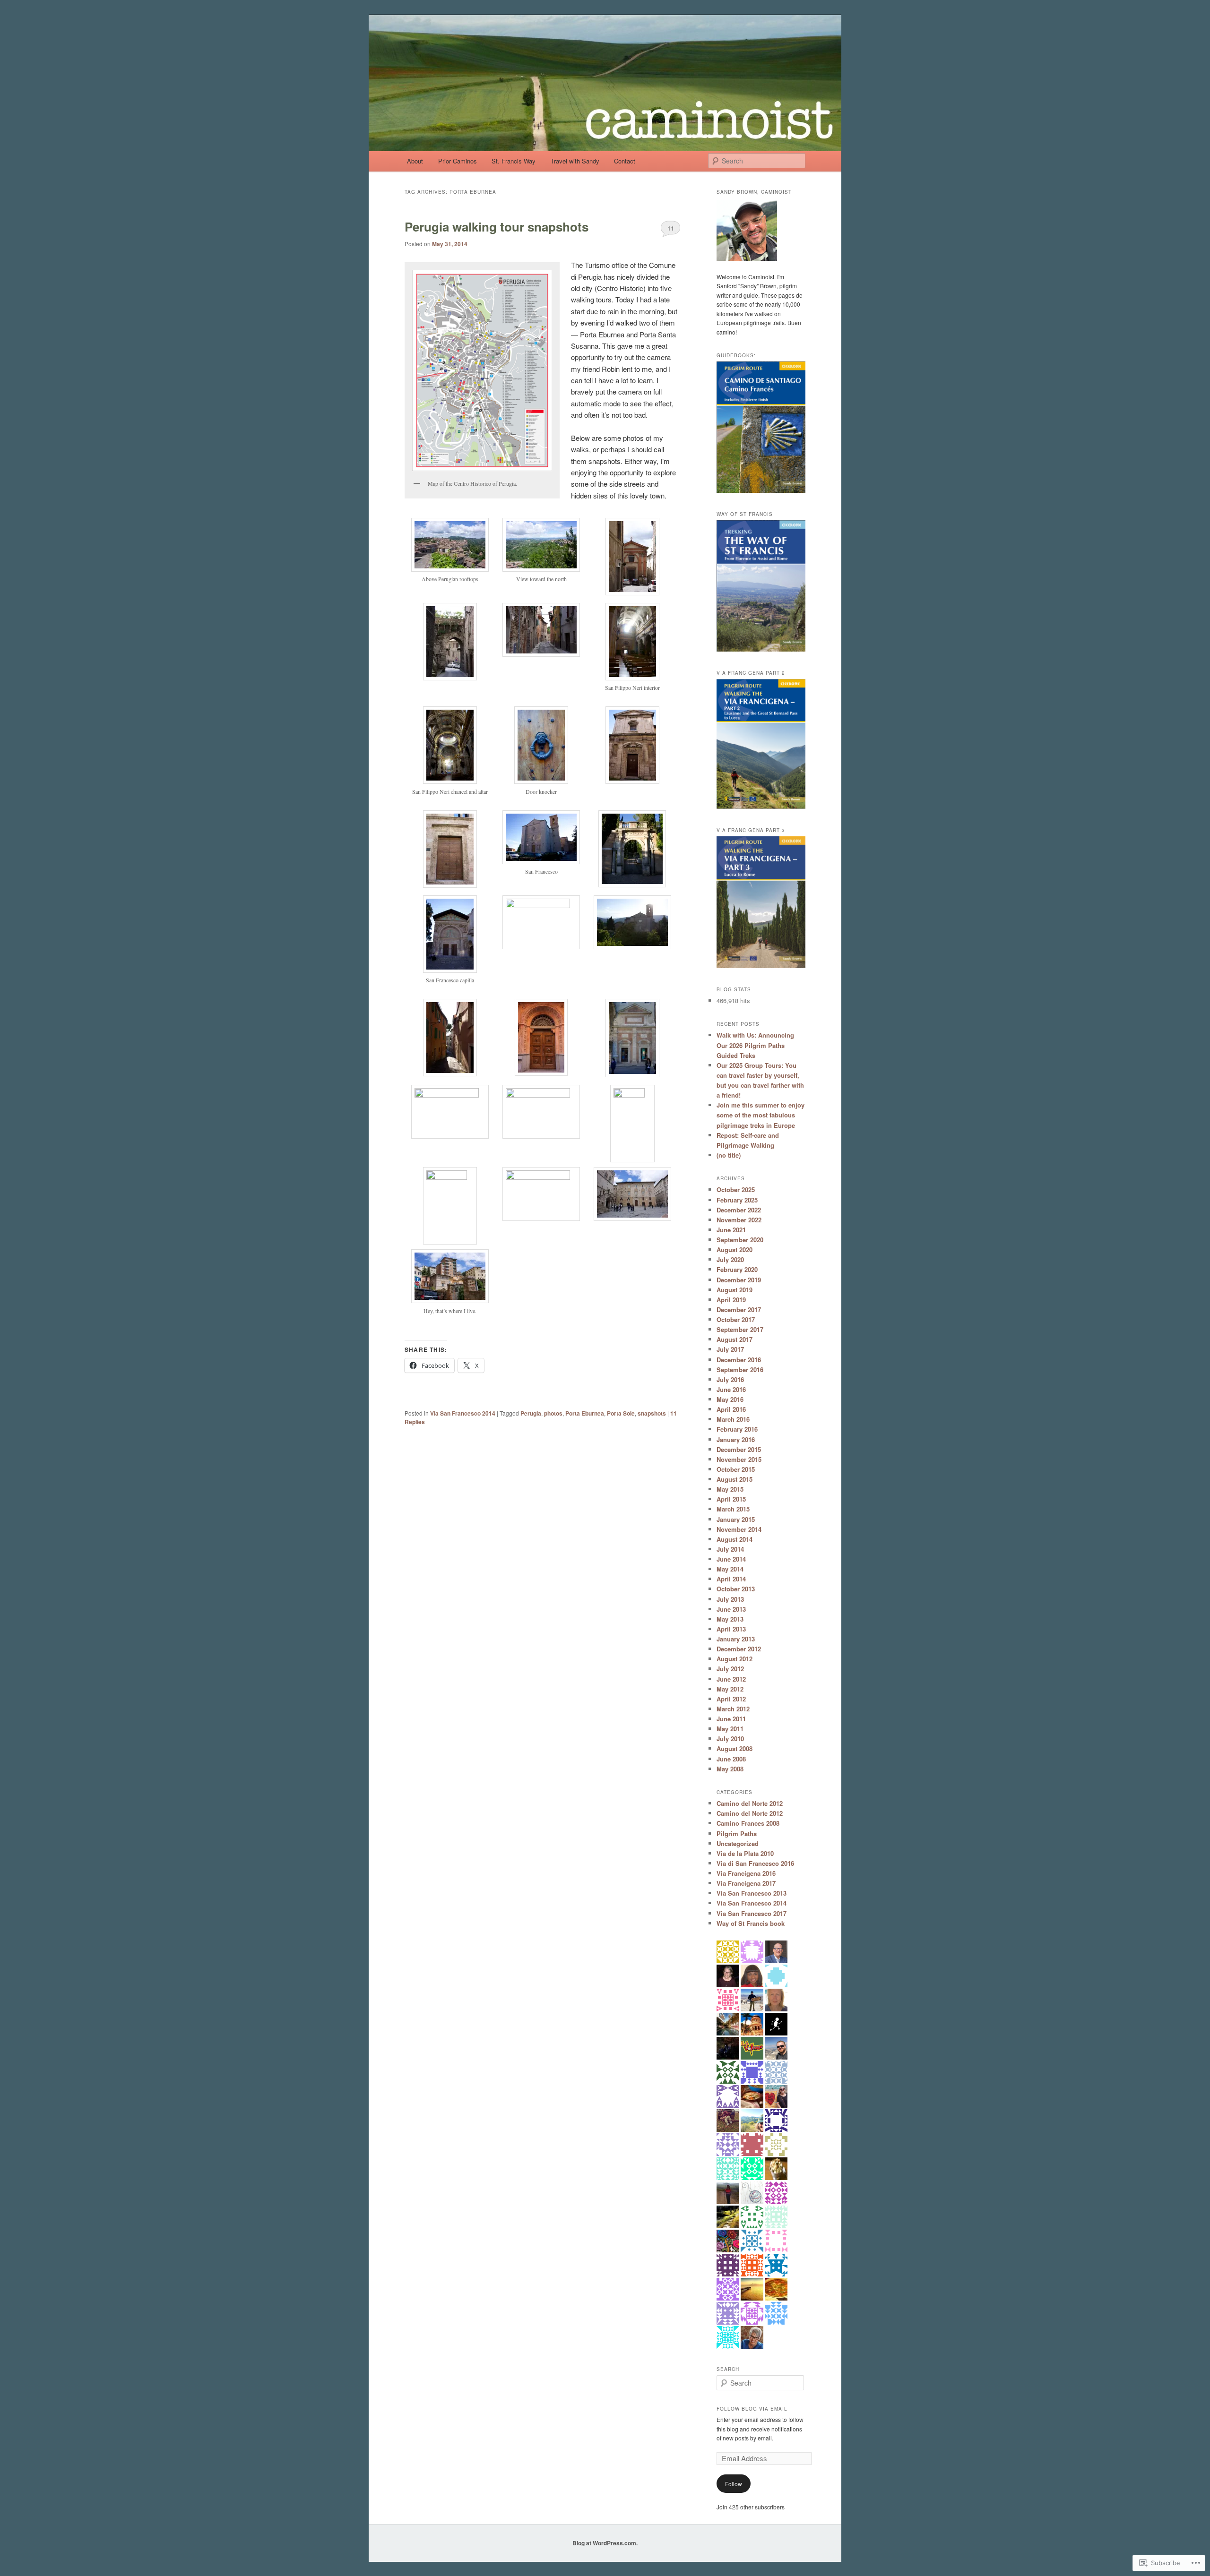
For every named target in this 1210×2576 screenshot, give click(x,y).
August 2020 (735, 1249)
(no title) (729, 1155)
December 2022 (739, 1210)
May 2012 (730, 1689)
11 (671, 228)
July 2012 (730, 1669)
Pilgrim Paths (737, 1833)
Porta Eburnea (585, 1413)
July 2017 (730, 1349)
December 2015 (739, 1449)
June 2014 (731, 1559)
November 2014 (739, 1529)
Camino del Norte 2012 (750, 1803)
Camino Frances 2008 (748, 1823)
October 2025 (736, 1189)
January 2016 (736, 1439)
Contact (625, 161)
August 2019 (735, 1290)
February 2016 (737, 1429)
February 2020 (737, 1269)
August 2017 (735, 1339)
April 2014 (731, 1579)
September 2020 (740, 1240)
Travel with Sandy (575, 161)
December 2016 (739, 1360)
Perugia (531, 1413)
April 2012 (731, 1699)
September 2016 (740, 1370)
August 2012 (735, 1659)
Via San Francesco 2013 (752, 1893)
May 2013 (730, 1619)
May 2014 (730, 1569)
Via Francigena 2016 (746, 1873)
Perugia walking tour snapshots (497, 227)
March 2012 (733, 1709)
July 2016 (730, 1379)
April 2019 (731, 1300)
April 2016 (731, 1409)
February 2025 (737, 1200)
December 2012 (739, 1649)
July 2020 (730, 1259)
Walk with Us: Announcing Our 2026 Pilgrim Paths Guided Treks (755, 1045)
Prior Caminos (458, 161)
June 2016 (731, 1389)
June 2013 (731, 1609)
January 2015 (736, 1519)
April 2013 (731, 1629)
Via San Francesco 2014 (463, 1413)
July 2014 (730, 1549)
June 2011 (731, 1719)
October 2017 (736, 1319)
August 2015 (735, 1479)
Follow (734, 2484)
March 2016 (733, 1419)
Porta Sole (621, 1413)
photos (553, 1413)
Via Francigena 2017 (746, 1883)
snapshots (652, 1413)
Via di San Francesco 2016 (755, 1863)
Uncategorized (738, 1843)
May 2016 (730, 1399)
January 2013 (736, 1639)
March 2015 (733, 1509)
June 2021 (731, 1230)
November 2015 (739, 1459)
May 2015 (730, 1489)
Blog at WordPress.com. (605, 2543)
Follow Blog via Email (752, 2409)
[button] (450, 555)
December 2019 (739, 1280)
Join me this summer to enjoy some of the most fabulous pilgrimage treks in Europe (761, 1115)
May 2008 (730, 1769)
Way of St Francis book (751, 1923)
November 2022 (739, 1220)
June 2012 (731, 1679)
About (415, 161)
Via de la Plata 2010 (745, 1853)
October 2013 (736, 1589)
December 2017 (739, 1309)
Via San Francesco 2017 (752, 1913)
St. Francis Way (514, 161)
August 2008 (735, 1748)
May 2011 (730, 1729)
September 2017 (740, 1329)
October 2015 (736, 1469)
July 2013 (730, 1599)
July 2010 (730, 1739)
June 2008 (731, 1759)
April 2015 (731, 1499)
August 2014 (735, 1539)
